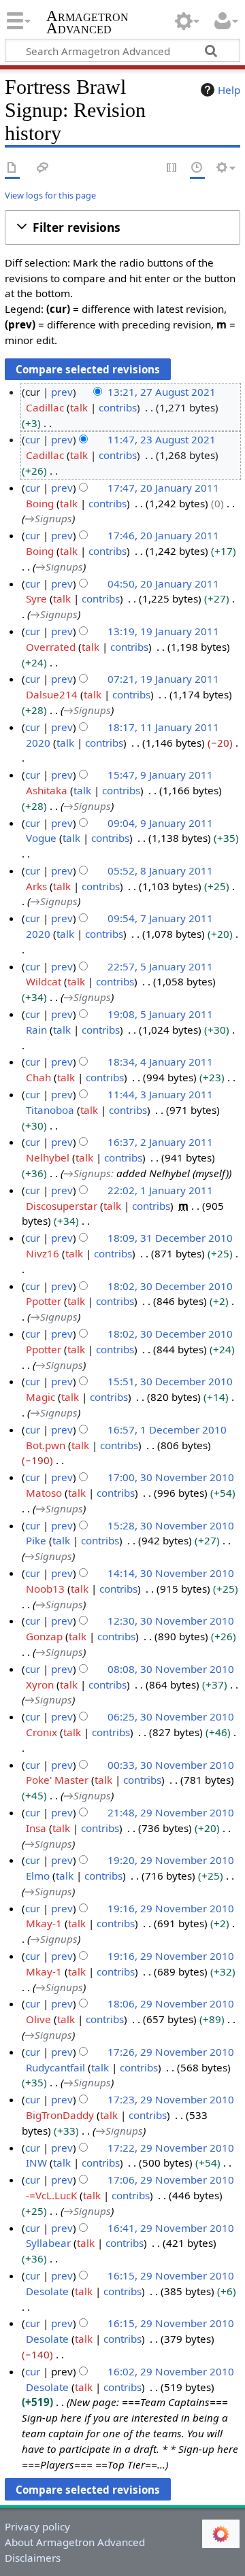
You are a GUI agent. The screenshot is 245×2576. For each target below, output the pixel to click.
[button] (122, 227)
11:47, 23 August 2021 (162, 439)
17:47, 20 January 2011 (163, 488)
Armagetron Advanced (87, 23)
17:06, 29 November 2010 (171, 2180)
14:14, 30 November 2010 (171, 1573)
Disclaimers (33, 2558)
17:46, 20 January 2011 (163, 535)
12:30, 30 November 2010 (171, 1621)
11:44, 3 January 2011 (160, 1094)
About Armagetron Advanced (75, 2542)
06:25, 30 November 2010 (171, 1716)
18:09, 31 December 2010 (170, 1238)
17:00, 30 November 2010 (171, 1477)
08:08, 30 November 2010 (171, 1669)
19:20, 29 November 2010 (171, 1860)
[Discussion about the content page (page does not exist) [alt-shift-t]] (43, 168)
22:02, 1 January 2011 (160, 1190)
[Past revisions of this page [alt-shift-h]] (197, 168)
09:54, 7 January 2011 (160, 918)
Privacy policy (37, 2526)
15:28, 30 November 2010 (171, 1525)
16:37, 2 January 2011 (160, 1142)
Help (229, 90)
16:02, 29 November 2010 (171, 2371)
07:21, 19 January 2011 (163, 679)
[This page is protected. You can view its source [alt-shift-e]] (172, 168)
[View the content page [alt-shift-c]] (12, 168)
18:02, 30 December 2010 (170, 1286)
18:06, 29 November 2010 (171, 2003)
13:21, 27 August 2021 (162, 392)
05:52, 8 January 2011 (160, 870)
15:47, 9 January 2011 (160, 775)
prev (62, 392)
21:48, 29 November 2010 (171, 1812)
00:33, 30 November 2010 (171, 1765)
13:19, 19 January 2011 (163, 631)
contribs (118, 407)
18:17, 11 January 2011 (163, 727)
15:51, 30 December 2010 (170, 1381)
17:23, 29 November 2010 (171, 2099)
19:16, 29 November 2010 (171, 1908)
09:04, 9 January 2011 (160, 823)
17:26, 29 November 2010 (171, 2052)
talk (79, 407)
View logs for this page (50, 195)
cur (33, 439)
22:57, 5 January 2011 (160, 966)
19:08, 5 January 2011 (160, 1014)
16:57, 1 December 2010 (167, 1429)
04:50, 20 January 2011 (163, 583)
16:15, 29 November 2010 (171, 2275)
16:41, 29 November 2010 (171, 2228)
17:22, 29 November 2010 (171, 2148)
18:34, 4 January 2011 (160, 1062)
